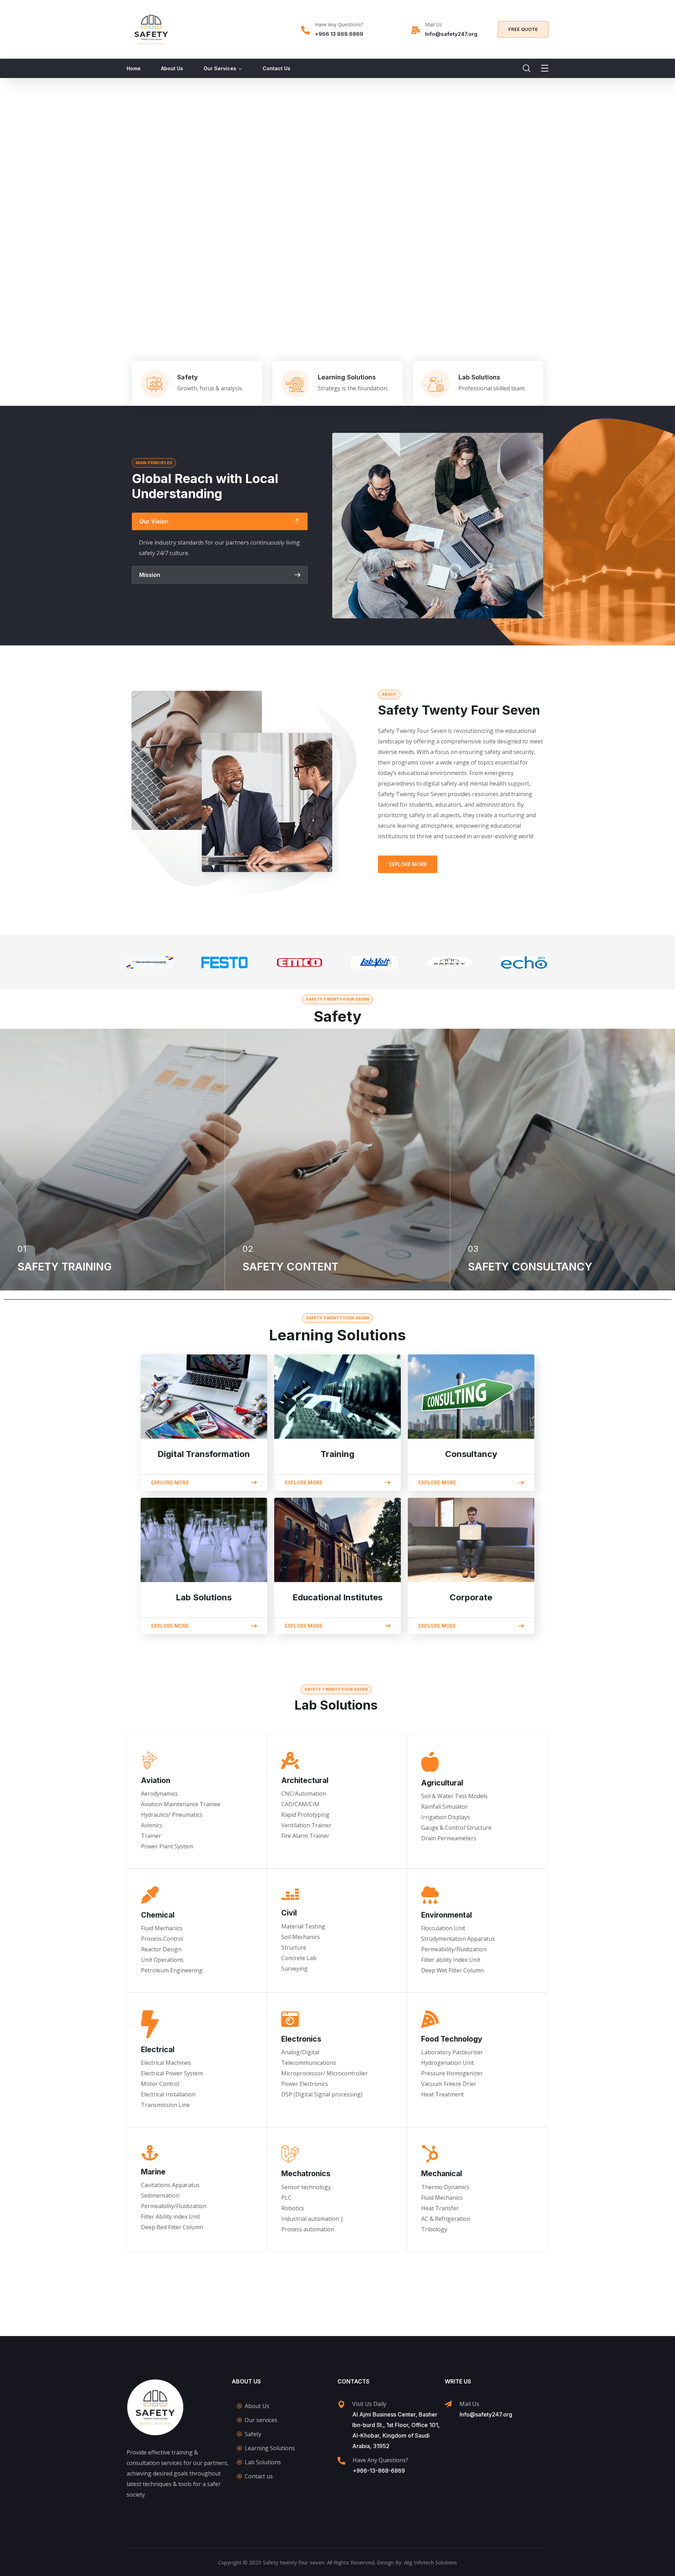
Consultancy (471, 1454)
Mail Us (433, 24)
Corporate (471, 1597)
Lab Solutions (479, 377)
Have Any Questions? (339, 24)
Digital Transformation (204, 1454)
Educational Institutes (337, 1597)
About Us (172, 68)
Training (337, 1454)
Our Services (220, 68)
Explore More (408, 864)
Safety (188, 377)
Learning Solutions (347, 377)
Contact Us (277, 68)
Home (134, 68)
